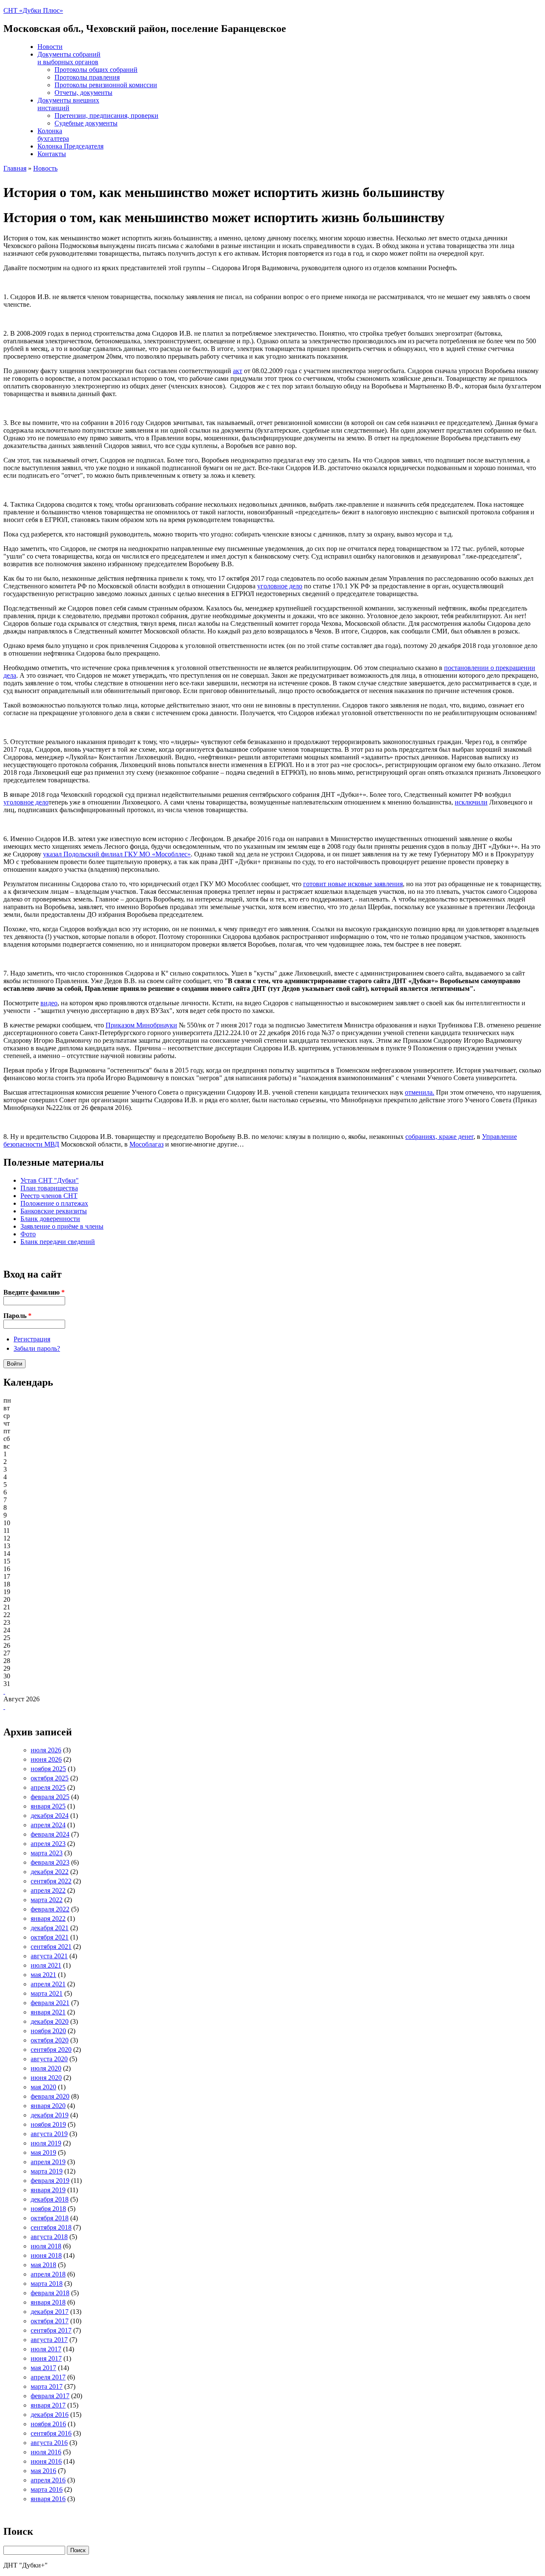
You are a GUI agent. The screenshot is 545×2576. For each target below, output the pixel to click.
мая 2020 (43, 2087)
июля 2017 (46, 2349)
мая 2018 (43, 2265)
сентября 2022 (51, 1881)
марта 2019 (47, 2171)
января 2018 (48, 2302)
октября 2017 (50, 2321)
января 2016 (48, 2499)
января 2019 (48, 2190)
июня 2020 (46, 2078)
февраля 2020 (50, 2096)
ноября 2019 (48, 2124)
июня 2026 (46, 1759)
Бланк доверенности (50, 1219)
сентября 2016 (51, 2433)
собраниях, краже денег (439, 1137)
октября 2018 (50, 2218)
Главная (15, 168)
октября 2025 (50, 1778)
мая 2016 (43, 2471)
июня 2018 (46, 2255)
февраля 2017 (50, 2396)
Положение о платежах (54, 1203)
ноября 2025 (48, 1769)
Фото (28, 1234)
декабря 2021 (50, 1928)
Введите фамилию (34, 1292)
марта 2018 (47, 2284)
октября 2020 (50, 2040)
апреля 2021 (48, 1984)
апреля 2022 (48, 1890)
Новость (45, 168)
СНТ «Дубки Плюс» (33, 10)
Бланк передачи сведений (58, 1242)
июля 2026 (46, 1750)
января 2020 (48, 2106)
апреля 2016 (48, 2480)
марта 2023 (47, 1853)
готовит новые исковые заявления (353, 884)
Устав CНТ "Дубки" (50, 1180)
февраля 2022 (50, 1909)
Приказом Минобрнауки (141, 1025)
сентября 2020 (51, 2050)
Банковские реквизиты (54, 1211)
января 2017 (48, 2405)
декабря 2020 (50, 2021)
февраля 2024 (50, 1834)
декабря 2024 (50, 1816)
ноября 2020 (48, 2031)
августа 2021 (49, 1956)
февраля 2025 (50, 1797)
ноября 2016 (48, 2424)
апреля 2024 (48, 1825)
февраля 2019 (50, 2181)
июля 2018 (46, 2246)
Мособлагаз (146, 1144)
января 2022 (48, 1918)
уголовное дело (280, 586)
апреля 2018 (48, 2274)
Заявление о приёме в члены (62, 1226)
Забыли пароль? (37, 1348)
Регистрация (32, 1339)
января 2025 (48, 1806)
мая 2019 (43, 2152)
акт (238, 371)
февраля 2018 (50, 2293)
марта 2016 (47, 2489)
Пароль (17, 1316)
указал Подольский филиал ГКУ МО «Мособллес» (117, 854)
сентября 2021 (51, 1947)
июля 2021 (46, 1965)
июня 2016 (46, 2461)
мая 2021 (43, 1975)
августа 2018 (49, 2237)
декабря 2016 (50, 2415)
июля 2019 (46, 2143)
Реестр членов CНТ (49, 1196)
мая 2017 (43, 2368)
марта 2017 (47, 2386)
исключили (471, 802)
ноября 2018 (48, 2209)
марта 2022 (47, 1900)
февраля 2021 (50, 2003)
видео (49, 1003)
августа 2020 (49, 2059)
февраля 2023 (50, 1862)
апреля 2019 (48, 2162)
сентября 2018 (51, 2227)
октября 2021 (50, 1937)
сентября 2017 (51, 2330)
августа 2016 (49, 2443)
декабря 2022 (50, 1872)
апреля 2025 (48, 1787)
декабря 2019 (50, 2115)
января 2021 (48, 2012)
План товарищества (49, 1188)
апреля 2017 (48, 2377)
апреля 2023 (48, 1844)
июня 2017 (46, 2358)
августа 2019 (49, 2134)
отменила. (420, 1092)
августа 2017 (49, 2340)
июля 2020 (46, 2068)
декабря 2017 (50, 2312)
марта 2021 (47, 1993)
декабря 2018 (50, 2199)
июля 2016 (46, 2452)
